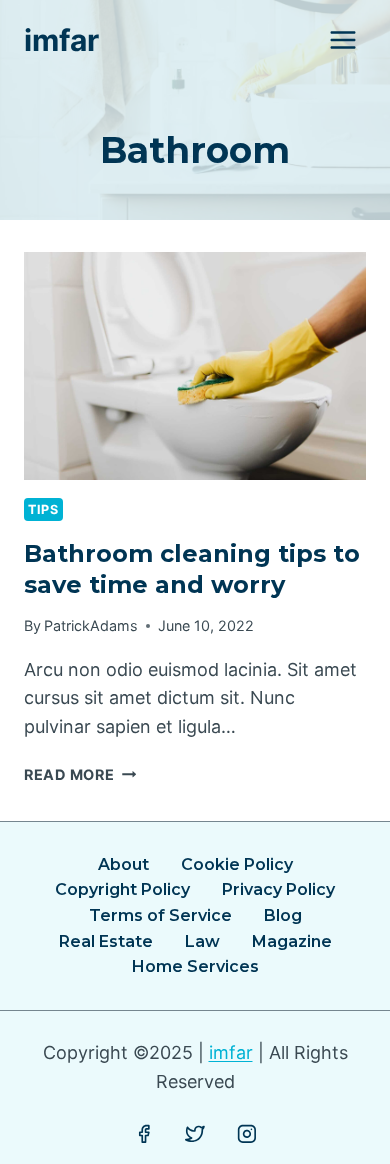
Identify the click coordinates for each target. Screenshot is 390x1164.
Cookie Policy (237, 864)
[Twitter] (195, 1134)
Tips (43, 509)
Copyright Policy (122, 889)
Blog (283, 915)
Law (202, 941)
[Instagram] (247, 1134)
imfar (231, 1052)
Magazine (292, 941)
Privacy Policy (278, 889)
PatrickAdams (91, 625)
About (123, 864)
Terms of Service (160, 915)
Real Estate (106, 941)
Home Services (195, 966)
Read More (80, 774)
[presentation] (195, 366)
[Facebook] (144, 1134)
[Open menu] (342, 39)
